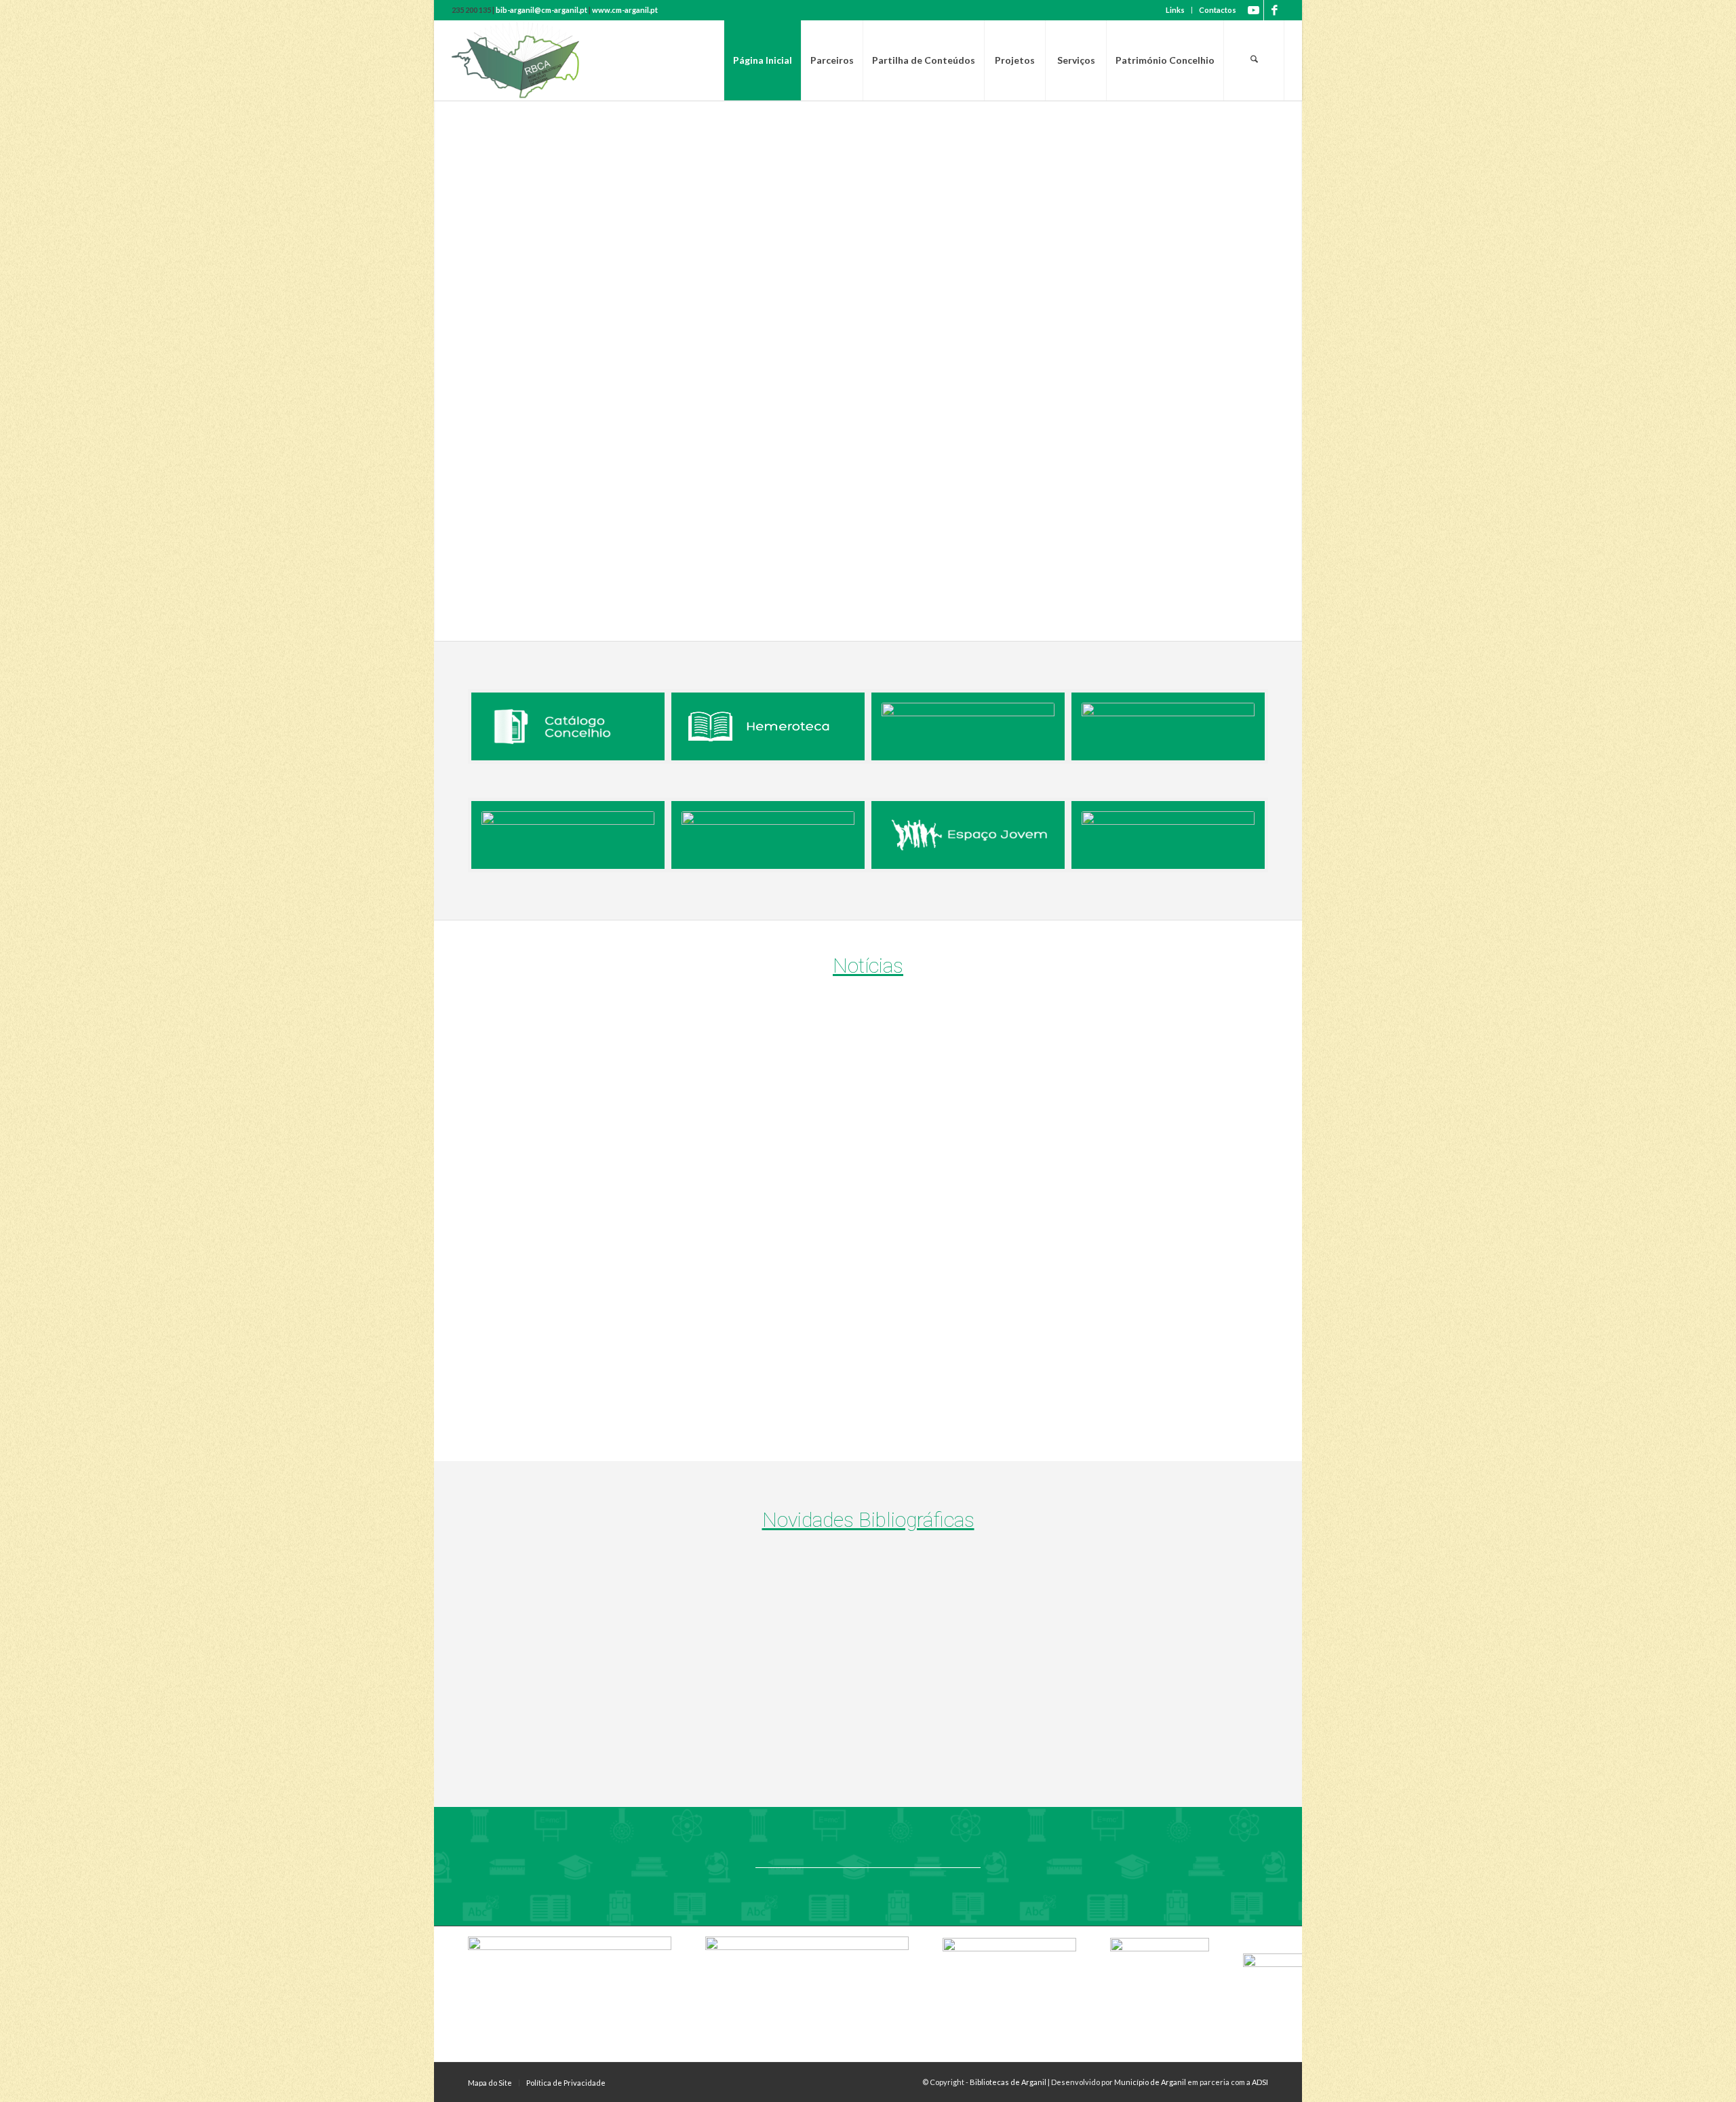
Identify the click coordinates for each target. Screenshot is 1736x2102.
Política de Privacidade (566, 2083)
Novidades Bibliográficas (868, 1520)
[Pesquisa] (1254, 60)
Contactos (1218, 10)
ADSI (1260, 2082)
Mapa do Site (490, 2083)
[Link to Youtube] (1254, 10)
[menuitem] (1176, 10)
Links (1175, 10)
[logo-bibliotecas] (539, 60)
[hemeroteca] (768, 726)
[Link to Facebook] (1274, 10)
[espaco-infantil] (1168, 835)
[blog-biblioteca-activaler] (1168, 726)
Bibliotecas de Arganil (1008, 2082)
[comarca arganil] (968, 726)
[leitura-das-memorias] (768, 835)
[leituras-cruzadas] (568, 835)
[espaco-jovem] (968, 835)
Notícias (868, 966)
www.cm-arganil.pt (625, 10)
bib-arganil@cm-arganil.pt (541, 10)
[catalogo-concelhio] (568, 726)
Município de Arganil (1150, 2082)
